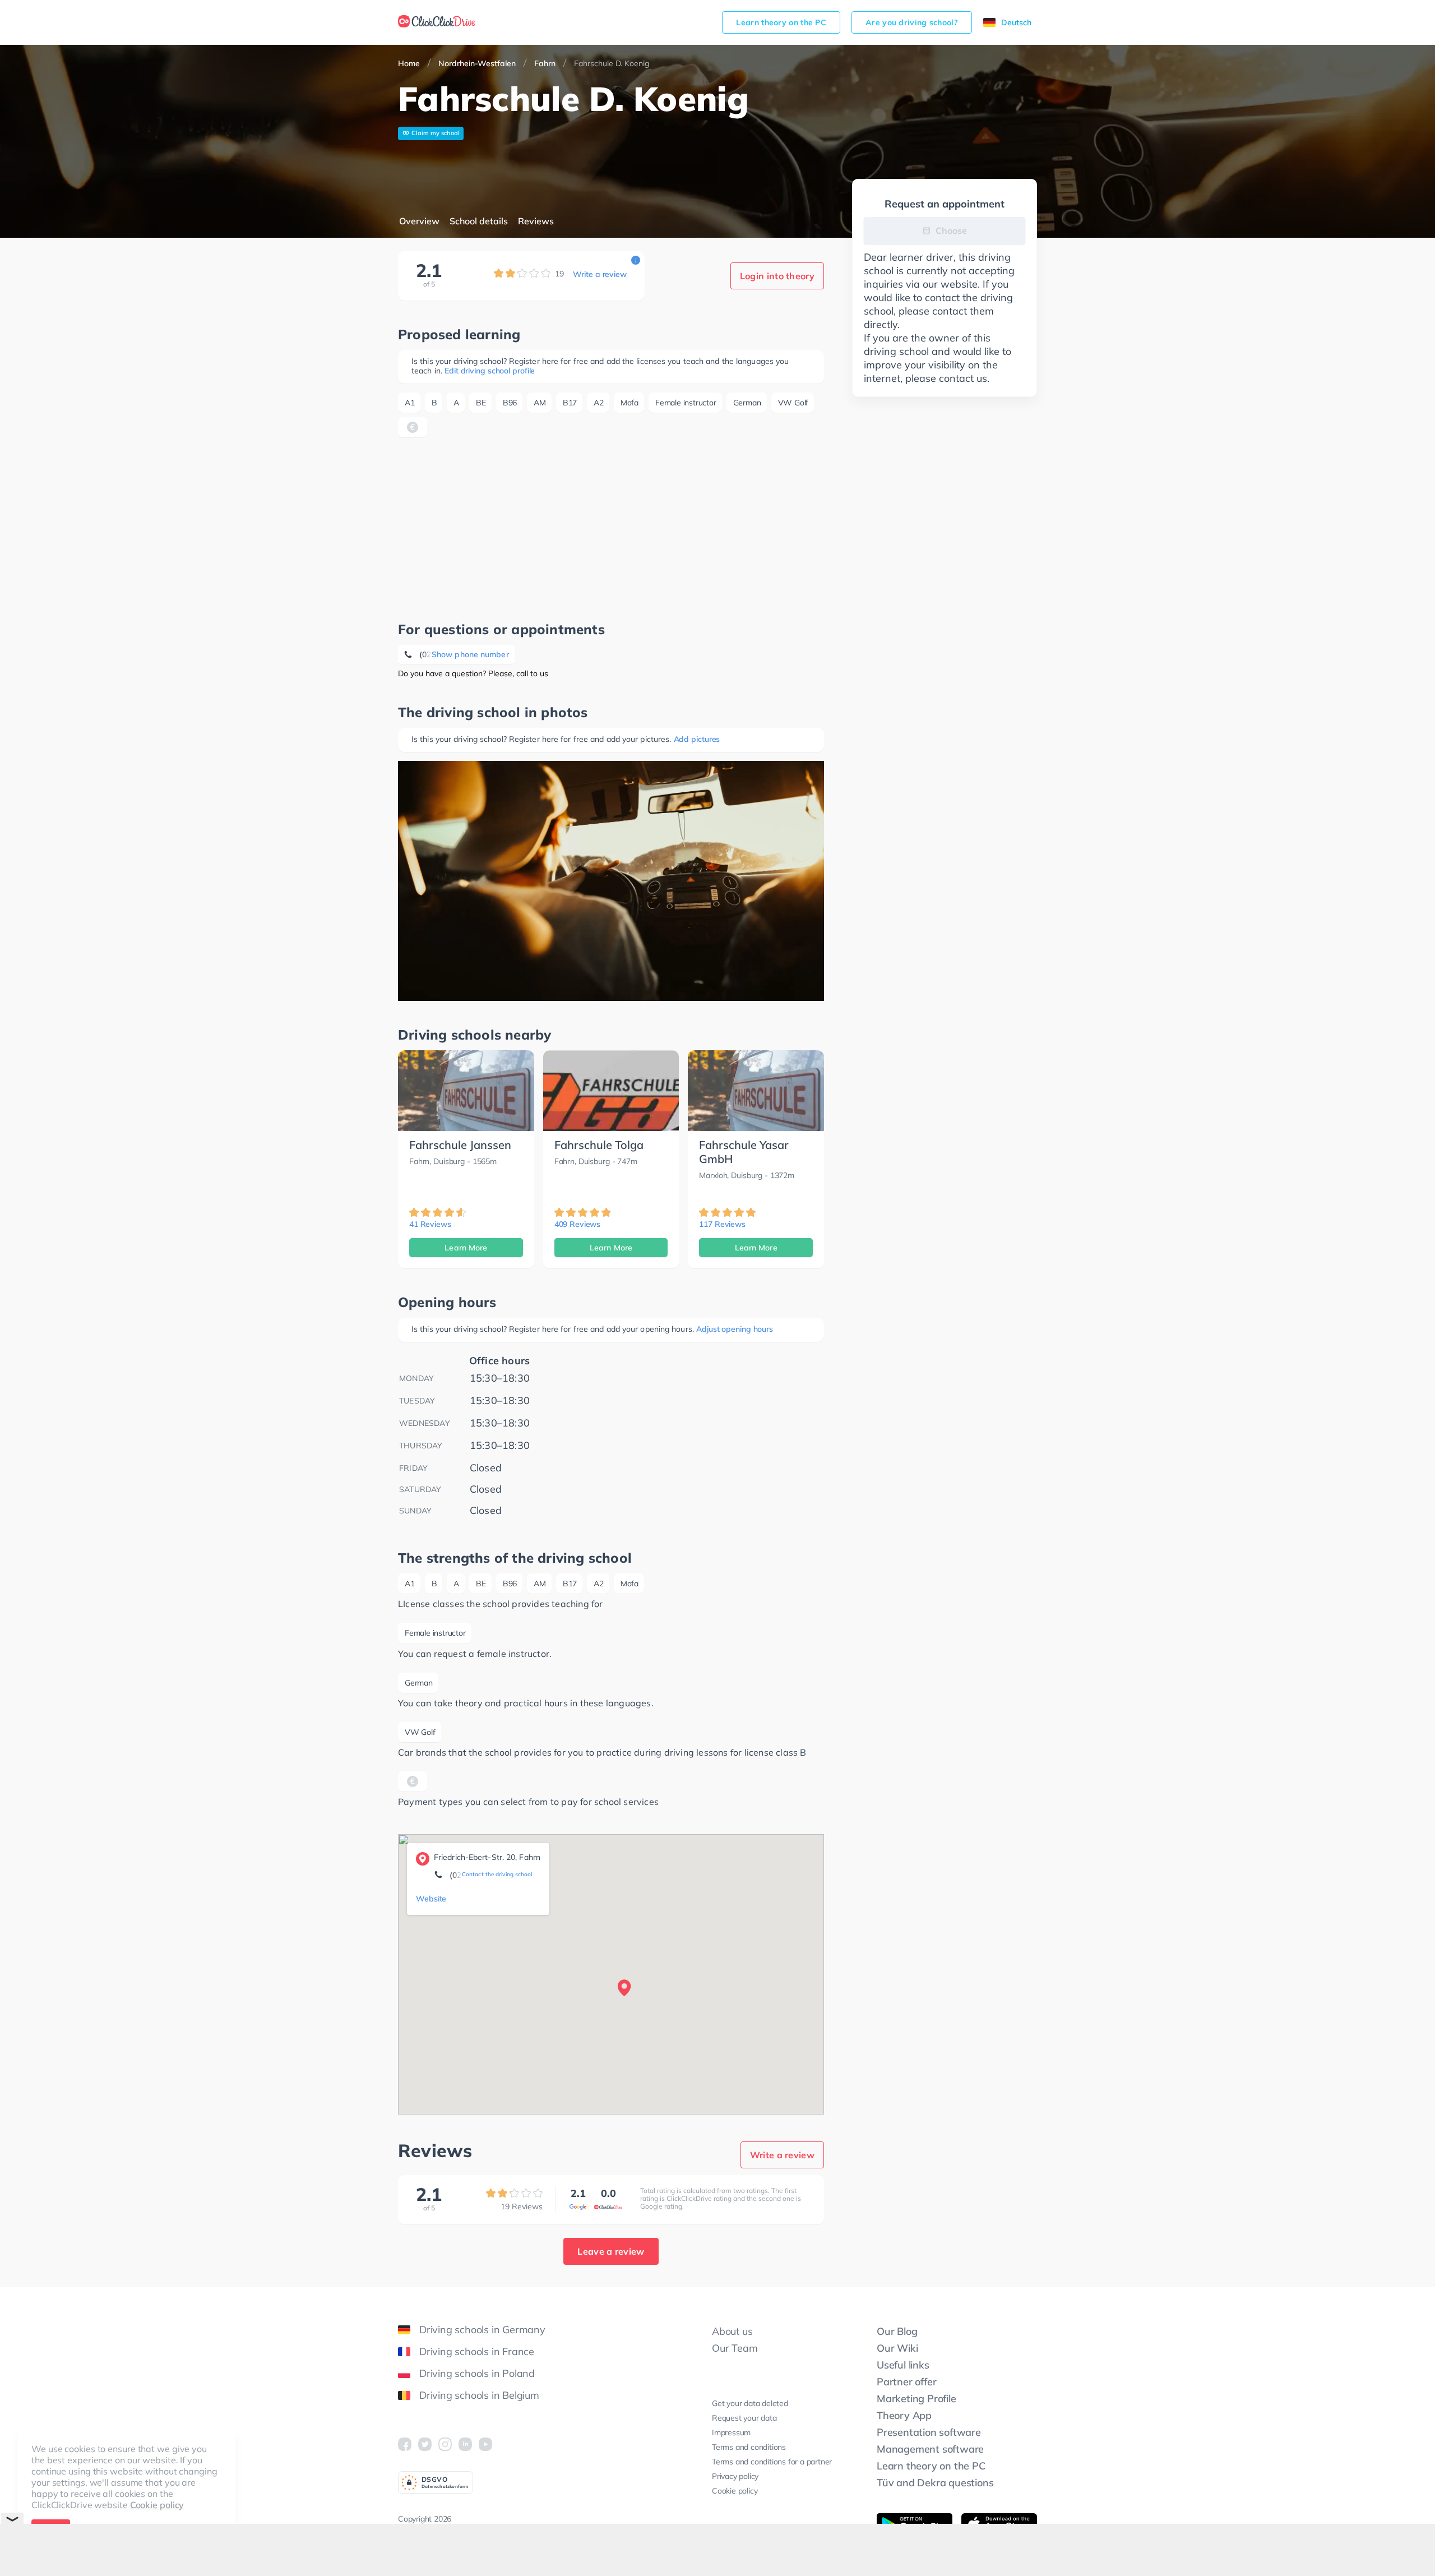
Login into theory (777, 276)
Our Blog (897, 2331)
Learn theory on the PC (781, 22)
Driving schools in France (477, 2351)
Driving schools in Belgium (479, 2395)
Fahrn (545, 63)
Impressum (731, 2432)
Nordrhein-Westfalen (477, 63)
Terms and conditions (749, 2447)
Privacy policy (735, 2476)
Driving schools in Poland (477, 2373)
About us (732, 2331)
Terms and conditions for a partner (772, 2462)
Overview (419, 221)
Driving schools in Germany (482, 2330)
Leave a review (611, 2251)
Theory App (904, 2415)
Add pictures (697, 739)
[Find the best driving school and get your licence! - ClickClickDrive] (437, 22)
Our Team (735, 2348)
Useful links (903, 2365)
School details (479, 221)
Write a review (600, 274)
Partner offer (906, 2382)
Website (431, 1899)
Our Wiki (897, 2348)
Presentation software (929, 2432)
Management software (930, 2449)
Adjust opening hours (735, 1329)
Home (409, 63)
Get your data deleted (750, 2403)
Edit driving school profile (490, 371)
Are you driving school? (912, 22)
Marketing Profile (916, 2399)
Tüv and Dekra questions (935, 2483)
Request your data (744, 2418)
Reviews (536, 221)
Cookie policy (157, 2505)
